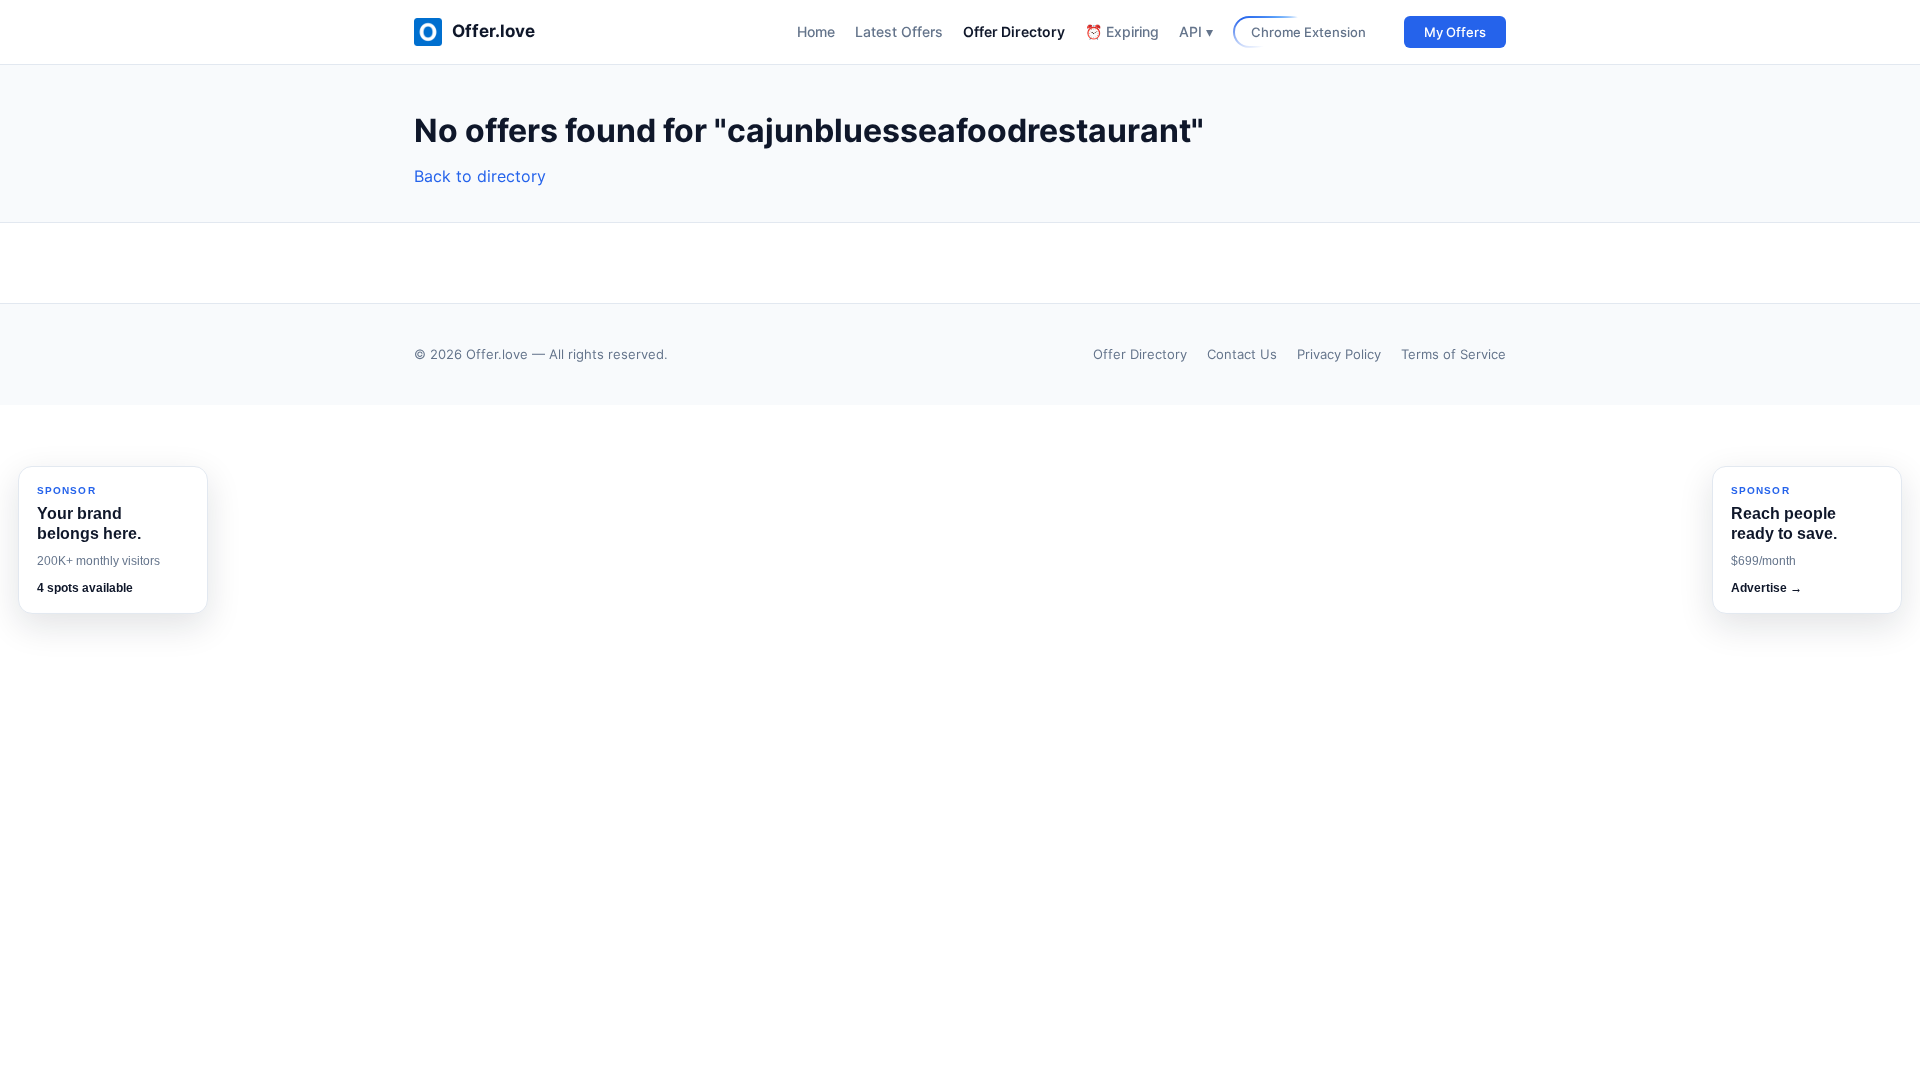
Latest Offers (899, 31)
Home (816, 31)
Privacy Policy (1339, 354)
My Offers (1455, 32)
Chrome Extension (1308, 32)
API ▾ (1196, 31)
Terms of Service (1453, 354)
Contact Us (1242, 354)
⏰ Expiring (1122, 31)
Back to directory (480, 176)
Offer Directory (1014, 31)
